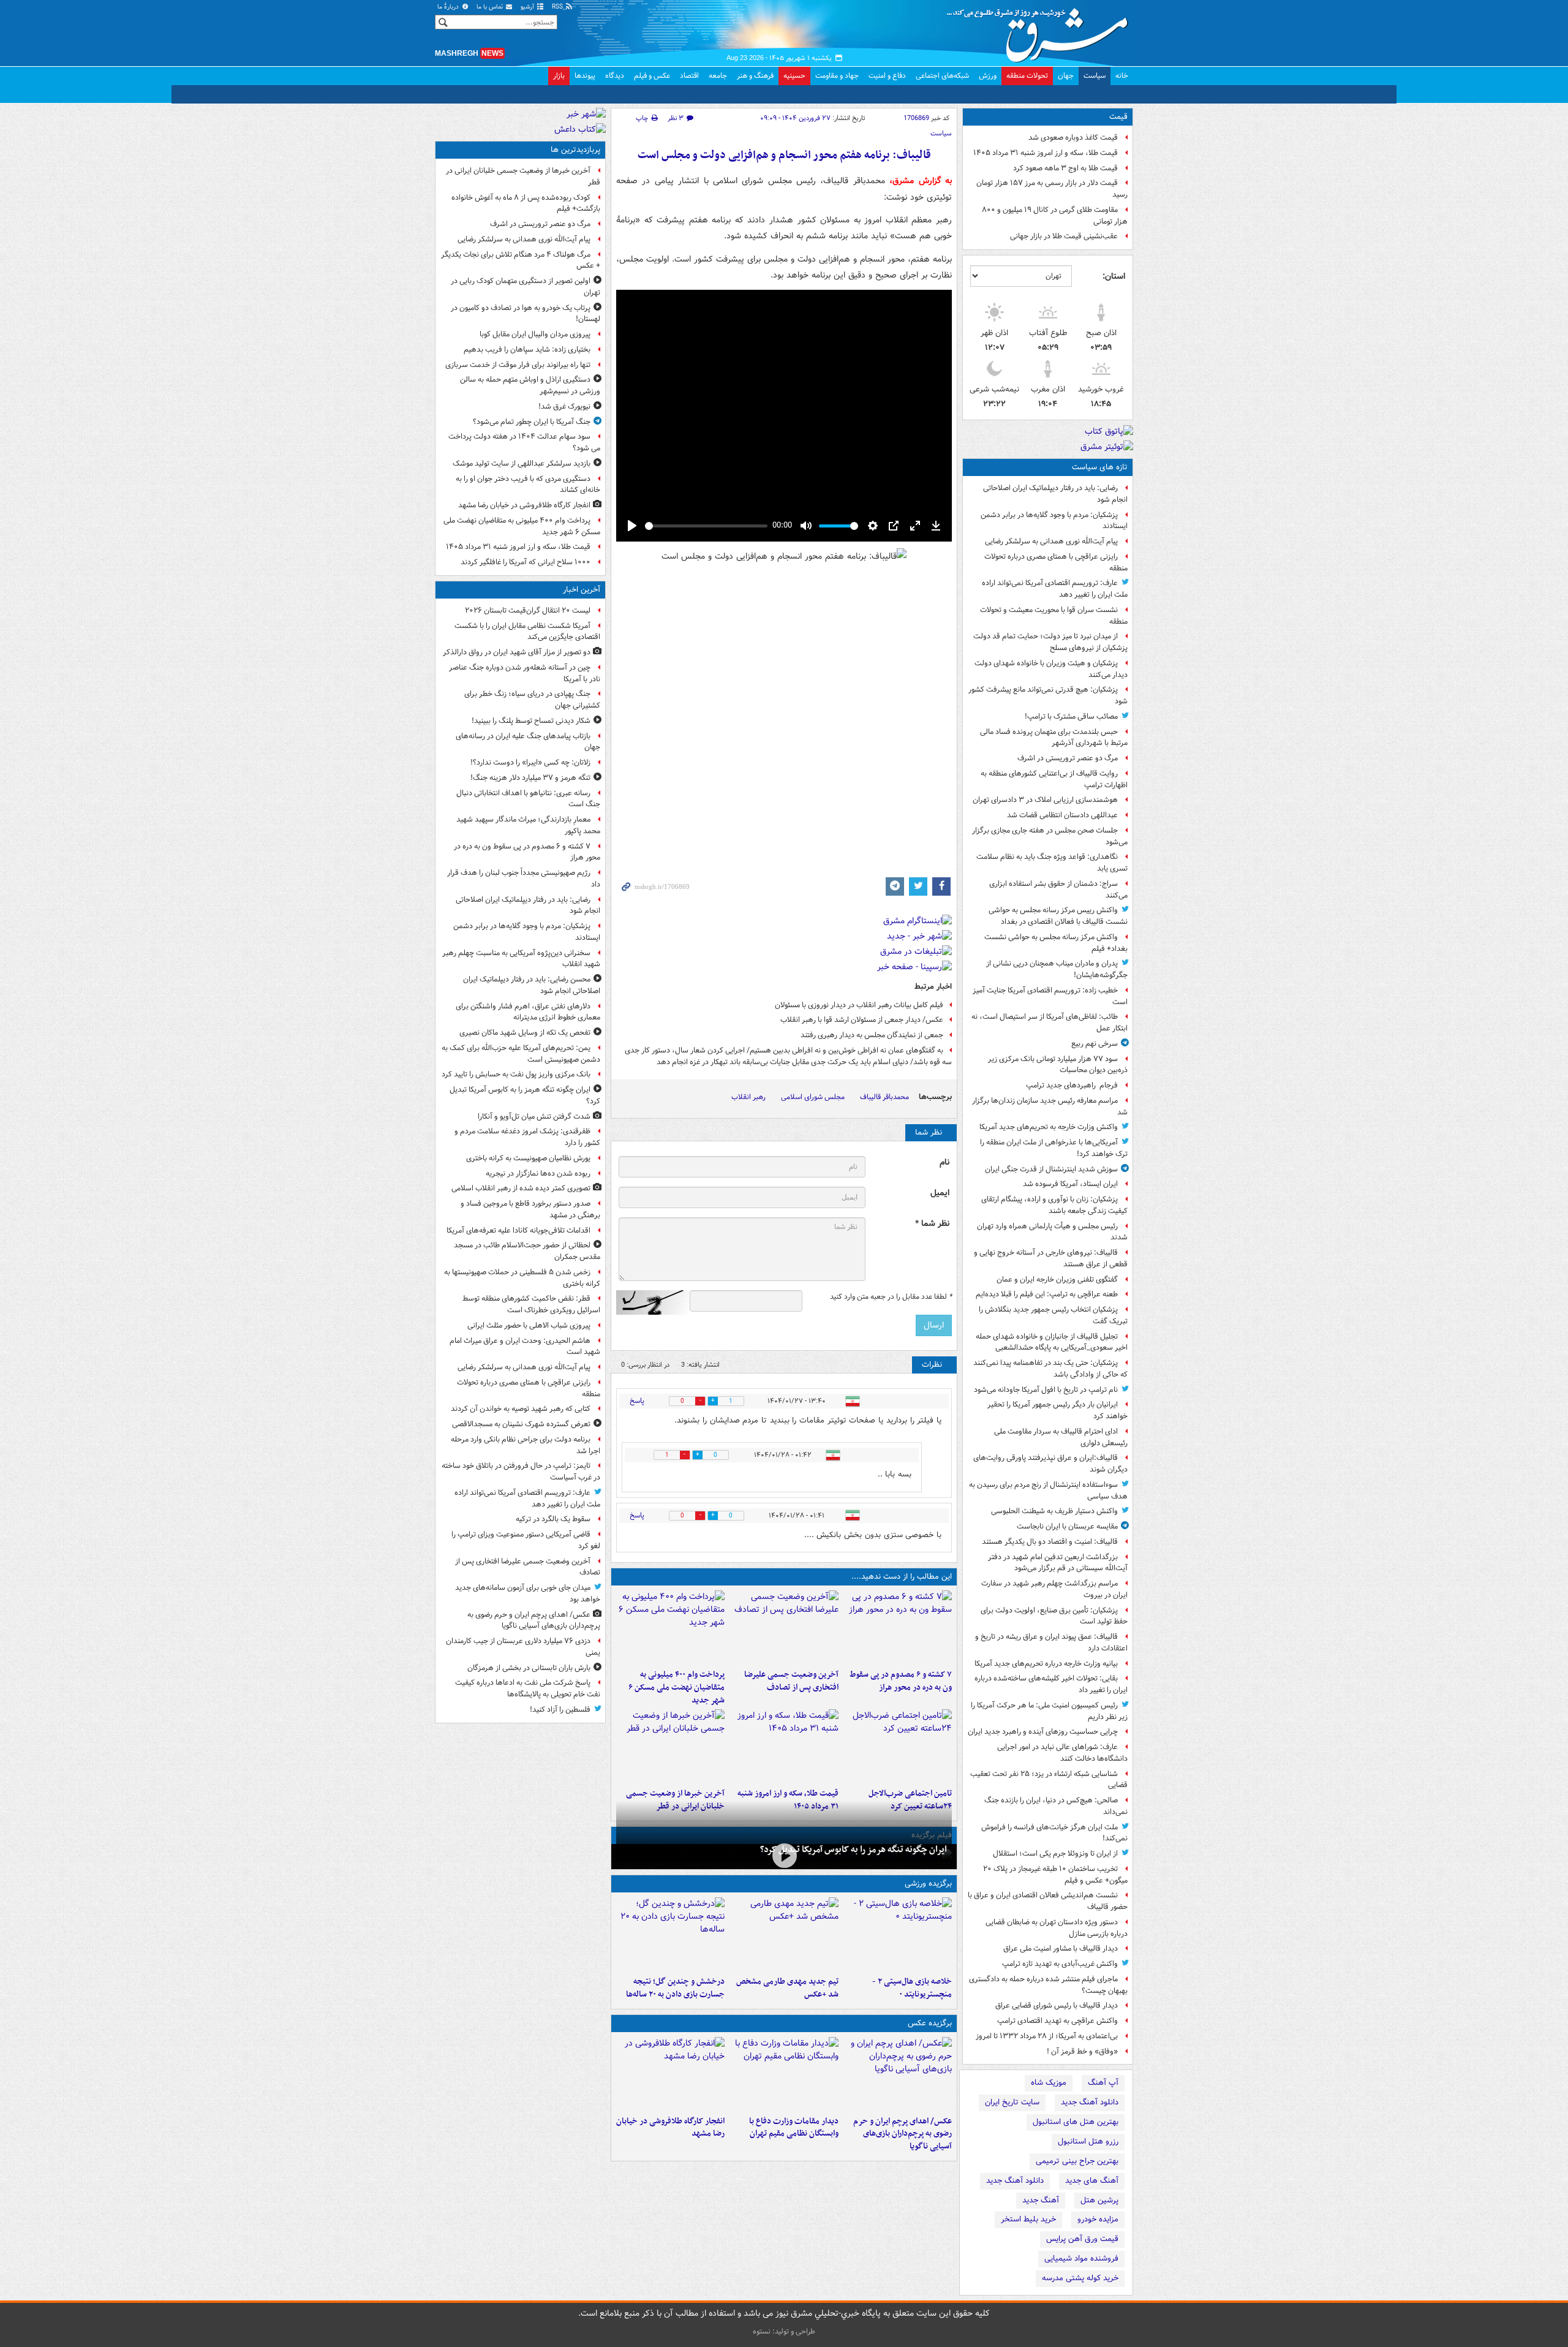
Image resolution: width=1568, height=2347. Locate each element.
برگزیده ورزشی (928, 1884)
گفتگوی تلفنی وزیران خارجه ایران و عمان (1057, 1279)
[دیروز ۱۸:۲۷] (670, 1627)
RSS (558, 7)
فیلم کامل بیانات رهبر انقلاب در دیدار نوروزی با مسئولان (859, 1005)
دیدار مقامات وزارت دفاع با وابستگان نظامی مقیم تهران (793, 2128)
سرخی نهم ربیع (1095, 1044)
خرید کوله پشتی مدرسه (1080, 2278)
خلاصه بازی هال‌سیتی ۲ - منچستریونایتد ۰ (912, 1988)
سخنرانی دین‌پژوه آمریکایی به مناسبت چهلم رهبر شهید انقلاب (521, 959)
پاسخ (637, 1401)
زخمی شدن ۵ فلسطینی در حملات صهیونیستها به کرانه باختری (522, 1278)
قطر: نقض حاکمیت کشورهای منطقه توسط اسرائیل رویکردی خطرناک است (531, 1304)
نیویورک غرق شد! (564, 406)
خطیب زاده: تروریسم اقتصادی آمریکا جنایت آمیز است (1050, 996)
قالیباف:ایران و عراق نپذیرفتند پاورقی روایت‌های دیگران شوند (1050, 1464)
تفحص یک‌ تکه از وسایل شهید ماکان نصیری (525, 1033)
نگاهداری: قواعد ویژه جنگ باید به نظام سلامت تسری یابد (1052, 863)
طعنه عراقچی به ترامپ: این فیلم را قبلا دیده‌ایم (1047, 1294)
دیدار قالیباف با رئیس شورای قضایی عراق (1057, 2005)
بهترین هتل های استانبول (1076, 2122)
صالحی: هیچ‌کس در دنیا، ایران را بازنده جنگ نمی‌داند (1056, 1806)
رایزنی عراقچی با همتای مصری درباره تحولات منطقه (1056, 562)
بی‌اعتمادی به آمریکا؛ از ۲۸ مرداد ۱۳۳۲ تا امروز (1047, 2036)
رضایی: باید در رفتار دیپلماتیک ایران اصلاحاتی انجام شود (1055, 494)
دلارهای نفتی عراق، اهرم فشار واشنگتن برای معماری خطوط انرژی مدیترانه (528, 1012)
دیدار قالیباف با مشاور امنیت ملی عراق (1061, 1948)
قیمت (1118, 117)
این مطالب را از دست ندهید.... (902, 1577)
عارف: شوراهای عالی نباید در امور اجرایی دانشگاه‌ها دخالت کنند (1062, 1753)
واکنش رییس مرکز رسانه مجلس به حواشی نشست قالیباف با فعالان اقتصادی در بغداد (1058, 916)
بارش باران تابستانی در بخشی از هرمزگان (529, 1668)
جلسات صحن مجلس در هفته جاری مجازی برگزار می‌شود (1050, 836)
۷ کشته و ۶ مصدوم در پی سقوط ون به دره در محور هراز (901, 1681)
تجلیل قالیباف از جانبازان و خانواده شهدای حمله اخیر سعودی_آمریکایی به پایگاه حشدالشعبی (1052, 1342)
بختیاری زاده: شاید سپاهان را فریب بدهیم (527, 350)
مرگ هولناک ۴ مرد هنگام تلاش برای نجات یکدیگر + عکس (521, 260)
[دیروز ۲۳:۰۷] (898, 1627)
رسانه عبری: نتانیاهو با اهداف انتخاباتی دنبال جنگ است (528, 799)
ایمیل (940, 1193)
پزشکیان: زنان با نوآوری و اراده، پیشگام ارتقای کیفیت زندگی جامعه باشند (1054, 1205)
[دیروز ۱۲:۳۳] (670, 1746)
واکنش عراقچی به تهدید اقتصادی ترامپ (1057, 2021)
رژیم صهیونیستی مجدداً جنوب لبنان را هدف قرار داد (524, 879)
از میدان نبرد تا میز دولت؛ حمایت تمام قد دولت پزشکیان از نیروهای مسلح (1050, 642)
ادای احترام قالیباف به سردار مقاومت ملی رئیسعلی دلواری (1061, 1437)
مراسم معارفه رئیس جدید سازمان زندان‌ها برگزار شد (1050, 1106)
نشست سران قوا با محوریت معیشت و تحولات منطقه (1054, 616)
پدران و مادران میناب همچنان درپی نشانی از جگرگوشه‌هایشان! (1057, 969)
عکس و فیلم (652, 76)
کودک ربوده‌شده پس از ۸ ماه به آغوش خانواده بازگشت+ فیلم (526, 203)
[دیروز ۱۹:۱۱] (898, 2074)
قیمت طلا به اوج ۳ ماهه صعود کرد (1065, 168)
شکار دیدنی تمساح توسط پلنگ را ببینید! (531, 721)
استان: (1114, 276)
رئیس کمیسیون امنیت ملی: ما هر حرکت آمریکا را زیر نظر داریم (1049, 1711)
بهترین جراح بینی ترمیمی (1077, 2161)
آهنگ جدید (1041, 2200)
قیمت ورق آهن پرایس (1082, 2239)
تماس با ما (491, 7)
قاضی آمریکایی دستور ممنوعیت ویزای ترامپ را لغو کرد (526, 1540)
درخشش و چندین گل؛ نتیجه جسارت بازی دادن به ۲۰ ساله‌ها (675, 1988)
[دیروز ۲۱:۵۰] (784, 1855)
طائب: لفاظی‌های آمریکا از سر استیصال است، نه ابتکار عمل (1050, 1022)
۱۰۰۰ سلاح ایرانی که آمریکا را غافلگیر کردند (526, 562)
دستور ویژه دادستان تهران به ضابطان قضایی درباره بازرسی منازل (1057, 1928)
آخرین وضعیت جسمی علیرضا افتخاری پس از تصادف (791, 1681)
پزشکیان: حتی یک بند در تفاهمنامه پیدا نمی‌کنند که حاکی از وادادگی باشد (1050, 1369)
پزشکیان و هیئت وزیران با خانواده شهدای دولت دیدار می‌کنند (1051, 669)
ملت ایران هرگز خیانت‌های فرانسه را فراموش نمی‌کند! (1054, 1833)
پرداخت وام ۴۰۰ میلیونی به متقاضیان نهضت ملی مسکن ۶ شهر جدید (677, 1687)
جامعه (718, 76)
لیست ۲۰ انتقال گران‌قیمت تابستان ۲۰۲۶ (528, 610)
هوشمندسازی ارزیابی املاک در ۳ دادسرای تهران (1045, 800)
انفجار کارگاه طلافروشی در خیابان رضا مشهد (670, 2128)
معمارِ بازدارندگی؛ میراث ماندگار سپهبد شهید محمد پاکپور (528, 825)
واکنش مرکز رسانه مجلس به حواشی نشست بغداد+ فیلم (1056, 943)
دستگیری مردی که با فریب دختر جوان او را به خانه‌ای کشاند (528, 485)
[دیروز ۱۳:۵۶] (784, 1746)
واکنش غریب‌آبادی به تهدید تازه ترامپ (1060, 1964)
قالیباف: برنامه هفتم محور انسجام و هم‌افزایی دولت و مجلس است (784, 155)
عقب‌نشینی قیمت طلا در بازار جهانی (1064, 236)
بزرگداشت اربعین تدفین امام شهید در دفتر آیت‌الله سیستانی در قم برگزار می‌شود (1058, 1563)
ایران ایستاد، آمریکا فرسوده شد (1070, 1184)
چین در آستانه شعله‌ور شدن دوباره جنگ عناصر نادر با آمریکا (525, 673)
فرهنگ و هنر (755, 76)
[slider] (706, 526)
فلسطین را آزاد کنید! (560, 1710)
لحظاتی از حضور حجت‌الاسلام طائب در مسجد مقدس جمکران (527, 1251)
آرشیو (528, 7)
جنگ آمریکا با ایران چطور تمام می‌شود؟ (532, 422)
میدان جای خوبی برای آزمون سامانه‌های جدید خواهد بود (528, 1593)
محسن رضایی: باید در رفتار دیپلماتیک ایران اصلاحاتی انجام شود (532, 985)
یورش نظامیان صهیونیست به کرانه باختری (528, 1158)
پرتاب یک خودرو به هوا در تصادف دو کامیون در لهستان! (526, 314)
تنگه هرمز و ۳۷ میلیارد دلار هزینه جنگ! (530, 778)
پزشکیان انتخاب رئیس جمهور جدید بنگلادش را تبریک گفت (1053, 1315)
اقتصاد (689, 76)
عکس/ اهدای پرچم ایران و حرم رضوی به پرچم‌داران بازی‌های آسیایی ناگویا (903, 2134)
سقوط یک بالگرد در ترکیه (553, 1519)
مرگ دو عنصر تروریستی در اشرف (1068, 758)
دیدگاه (615, 76)
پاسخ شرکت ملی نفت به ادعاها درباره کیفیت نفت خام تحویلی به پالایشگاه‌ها (528, 1688)
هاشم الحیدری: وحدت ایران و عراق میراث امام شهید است (525, 1347)
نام (944, 1162)
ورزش (988, 76)
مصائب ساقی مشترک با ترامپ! (1071, 716)
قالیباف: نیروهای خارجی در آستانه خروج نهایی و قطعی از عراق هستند (1051, 1258)
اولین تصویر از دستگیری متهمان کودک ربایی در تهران (526, 287)
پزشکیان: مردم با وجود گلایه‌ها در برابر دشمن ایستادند (1054, 521)
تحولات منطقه (1027, 76)
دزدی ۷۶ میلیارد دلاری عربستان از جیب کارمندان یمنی (523, 1647)
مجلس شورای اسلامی (813, 1097)
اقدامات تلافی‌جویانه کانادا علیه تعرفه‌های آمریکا (518, 1230)
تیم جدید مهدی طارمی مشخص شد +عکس (787, 1988)
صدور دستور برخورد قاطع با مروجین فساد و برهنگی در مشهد (530, 1209)
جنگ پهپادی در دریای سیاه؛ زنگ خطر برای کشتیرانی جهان (532, 700)
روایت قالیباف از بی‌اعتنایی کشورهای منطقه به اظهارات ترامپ (1054, 779)
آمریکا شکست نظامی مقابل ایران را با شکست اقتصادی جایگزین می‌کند (527, 632)
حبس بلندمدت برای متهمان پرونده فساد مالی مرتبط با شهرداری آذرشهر (1054, 738)
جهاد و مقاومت (837, 76)
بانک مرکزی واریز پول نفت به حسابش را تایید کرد (516, 1074)
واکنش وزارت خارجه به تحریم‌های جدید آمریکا (1049, 1127)
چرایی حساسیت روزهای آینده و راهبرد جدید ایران (1043, 1732)
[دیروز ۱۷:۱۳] (898, 1746)
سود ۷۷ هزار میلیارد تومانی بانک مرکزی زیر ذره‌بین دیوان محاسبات (1058, 1065)
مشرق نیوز (1041, 31)
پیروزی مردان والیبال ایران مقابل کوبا (535, 334)
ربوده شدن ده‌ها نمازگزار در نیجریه (538, 1173)
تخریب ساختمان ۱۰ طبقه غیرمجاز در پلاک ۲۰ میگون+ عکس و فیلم (1055, 1875)
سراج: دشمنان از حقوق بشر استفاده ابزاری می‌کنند (1058, 890)
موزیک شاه (1049, 2083)
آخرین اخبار (582, 590)
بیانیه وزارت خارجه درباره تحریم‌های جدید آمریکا (1046, 1664)
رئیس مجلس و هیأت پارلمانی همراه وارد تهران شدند (1052, 1232)
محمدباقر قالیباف (884, 1097)
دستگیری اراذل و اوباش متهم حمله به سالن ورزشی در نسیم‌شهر (530, 385)
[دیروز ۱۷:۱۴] (898, 1934)
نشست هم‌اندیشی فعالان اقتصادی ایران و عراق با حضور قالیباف (1048, 1901)
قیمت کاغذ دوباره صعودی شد (1073, 138)
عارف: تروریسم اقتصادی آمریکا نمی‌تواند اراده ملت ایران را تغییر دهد (1055, 589)
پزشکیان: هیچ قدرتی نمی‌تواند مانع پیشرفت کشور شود (1048, 695)
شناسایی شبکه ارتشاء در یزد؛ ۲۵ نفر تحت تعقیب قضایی (1049, 1780)
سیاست (1095, 76)
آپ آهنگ (1103, 2083)
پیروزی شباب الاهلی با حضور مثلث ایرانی (529, 1325)
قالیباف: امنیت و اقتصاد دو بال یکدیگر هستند (1050, 1542)
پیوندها (585, 76)
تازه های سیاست (1100, 467)
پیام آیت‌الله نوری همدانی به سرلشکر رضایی (1051, 541)
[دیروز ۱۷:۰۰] (784, 2074)
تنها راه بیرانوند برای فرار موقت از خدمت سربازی (518, 365)
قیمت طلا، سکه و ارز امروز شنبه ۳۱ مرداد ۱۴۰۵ (1046, 153)
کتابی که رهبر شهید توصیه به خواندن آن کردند (521, 1409)
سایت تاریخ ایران (1012, 2102)
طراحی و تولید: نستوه (784, 2331)
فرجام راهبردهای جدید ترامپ (1072, 1085)
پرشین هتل (1099, 2200)
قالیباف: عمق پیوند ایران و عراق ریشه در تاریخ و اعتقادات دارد (1051, 1642)
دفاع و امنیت (887, 76)
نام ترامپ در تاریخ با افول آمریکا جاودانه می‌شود (1046, 1390)
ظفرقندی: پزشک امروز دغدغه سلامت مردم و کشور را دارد (527, 1137)
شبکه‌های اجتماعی (942, 76)
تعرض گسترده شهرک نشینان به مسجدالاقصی (521, 1424)
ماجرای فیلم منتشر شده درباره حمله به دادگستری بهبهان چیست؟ (1048, 1985)
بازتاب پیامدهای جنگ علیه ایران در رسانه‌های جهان (528, 742)
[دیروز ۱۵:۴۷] (784, 1934)
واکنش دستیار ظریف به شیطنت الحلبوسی (1054, 1511)
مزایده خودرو (1098, 2219)
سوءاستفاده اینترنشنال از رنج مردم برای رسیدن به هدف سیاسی (1048, 1491)
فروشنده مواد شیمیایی (1081, 2258)
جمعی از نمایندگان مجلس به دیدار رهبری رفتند (872, 1035)
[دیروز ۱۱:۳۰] (670, 1934)
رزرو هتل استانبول (1088, 2141)
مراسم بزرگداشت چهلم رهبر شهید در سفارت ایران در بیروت (1054, 1589)
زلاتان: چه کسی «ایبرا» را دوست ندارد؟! (530, 762)
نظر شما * (932, 1224)
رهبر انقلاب (748, 1097)
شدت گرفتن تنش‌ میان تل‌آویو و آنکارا (534, 1117)
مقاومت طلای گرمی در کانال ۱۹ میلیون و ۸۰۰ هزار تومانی (1055, 216)
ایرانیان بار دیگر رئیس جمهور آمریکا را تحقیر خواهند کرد (1057, 1410)
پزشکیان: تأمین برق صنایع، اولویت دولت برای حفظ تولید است (1054, 1616)
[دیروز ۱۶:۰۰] (670, 2074)
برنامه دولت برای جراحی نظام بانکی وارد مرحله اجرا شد (526, 1445)
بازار (559, 76)
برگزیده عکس (930, 2023)
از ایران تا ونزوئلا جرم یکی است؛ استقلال (1055, 1854)
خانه (1122, 76)
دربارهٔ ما (449, 7)
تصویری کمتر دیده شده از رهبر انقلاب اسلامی (521, 1188)
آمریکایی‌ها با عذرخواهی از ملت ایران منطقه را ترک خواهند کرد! (1054, 1148)
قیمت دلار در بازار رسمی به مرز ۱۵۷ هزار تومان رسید (1052, 189)
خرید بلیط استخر (1028, 2219)
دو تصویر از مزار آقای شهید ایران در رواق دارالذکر (517, 652)
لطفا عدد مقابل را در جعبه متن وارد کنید (891, 1297)
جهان (1066, 76)
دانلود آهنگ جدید (1090, 2102)
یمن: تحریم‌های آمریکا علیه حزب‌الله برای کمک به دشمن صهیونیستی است (521, 1054)
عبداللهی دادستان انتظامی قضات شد (1062, 815)
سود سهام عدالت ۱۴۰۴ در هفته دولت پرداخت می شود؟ (524, 442)
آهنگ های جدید (1092, 2181)
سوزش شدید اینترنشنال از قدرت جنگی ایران (1051, 1169)
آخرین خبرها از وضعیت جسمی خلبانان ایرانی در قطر (523, 176)
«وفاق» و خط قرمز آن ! (1082, 2051)
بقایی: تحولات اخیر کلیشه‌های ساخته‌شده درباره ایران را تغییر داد (1051, 1684)
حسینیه (794, 76)
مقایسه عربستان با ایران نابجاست (1067, 1526)
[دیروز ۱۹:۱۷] (784, 1627)
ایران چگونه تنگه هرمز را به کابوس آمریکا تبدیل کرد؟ (854, 1850)
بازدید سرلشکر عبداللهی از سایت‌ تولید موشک (522, 463)
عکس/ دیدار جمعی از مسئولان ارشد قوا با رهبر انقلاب (862, 1020)
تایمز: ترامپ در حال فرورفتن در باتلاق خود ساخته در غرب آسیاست (521, 1472)
